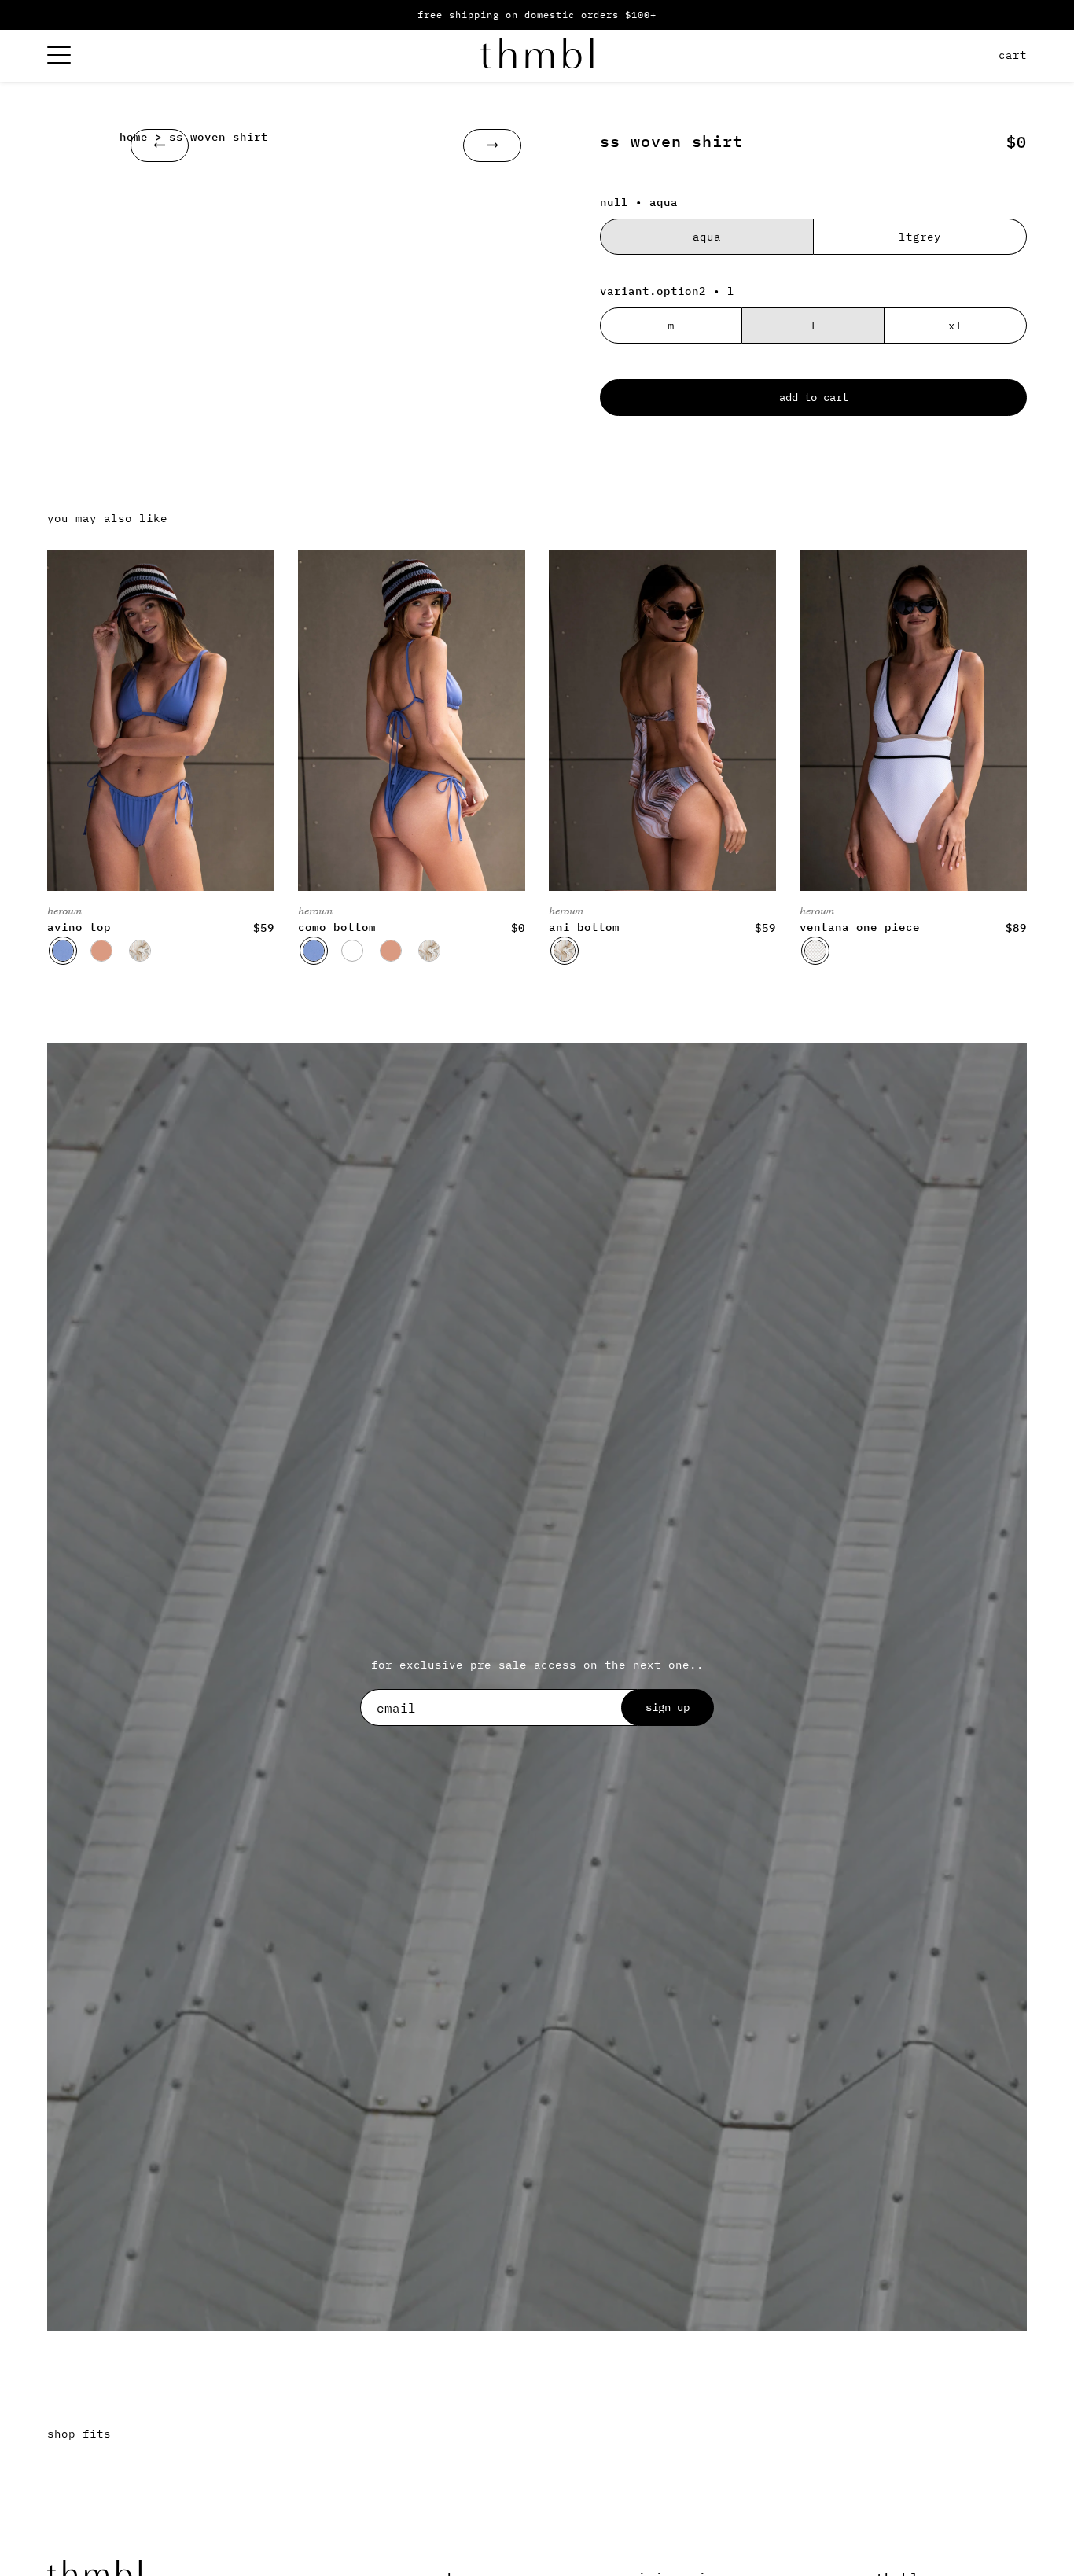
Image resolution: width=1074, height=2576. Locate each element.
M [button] (671, 326)
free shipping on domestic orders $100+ (537, 15)
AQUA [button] (707, 237)
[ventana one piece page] (913, 721)
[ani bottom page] (662, 721)
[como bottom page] (412, 721)
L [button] (813, 326)
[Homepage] (537, 56)
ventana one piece (860, 927)
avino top (79, 927)
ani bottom (584, 927)
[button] (63, 951)
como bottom (337, 927)
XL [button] (955, 326)
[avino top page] (161, 721)
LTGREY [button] (920, 237)
